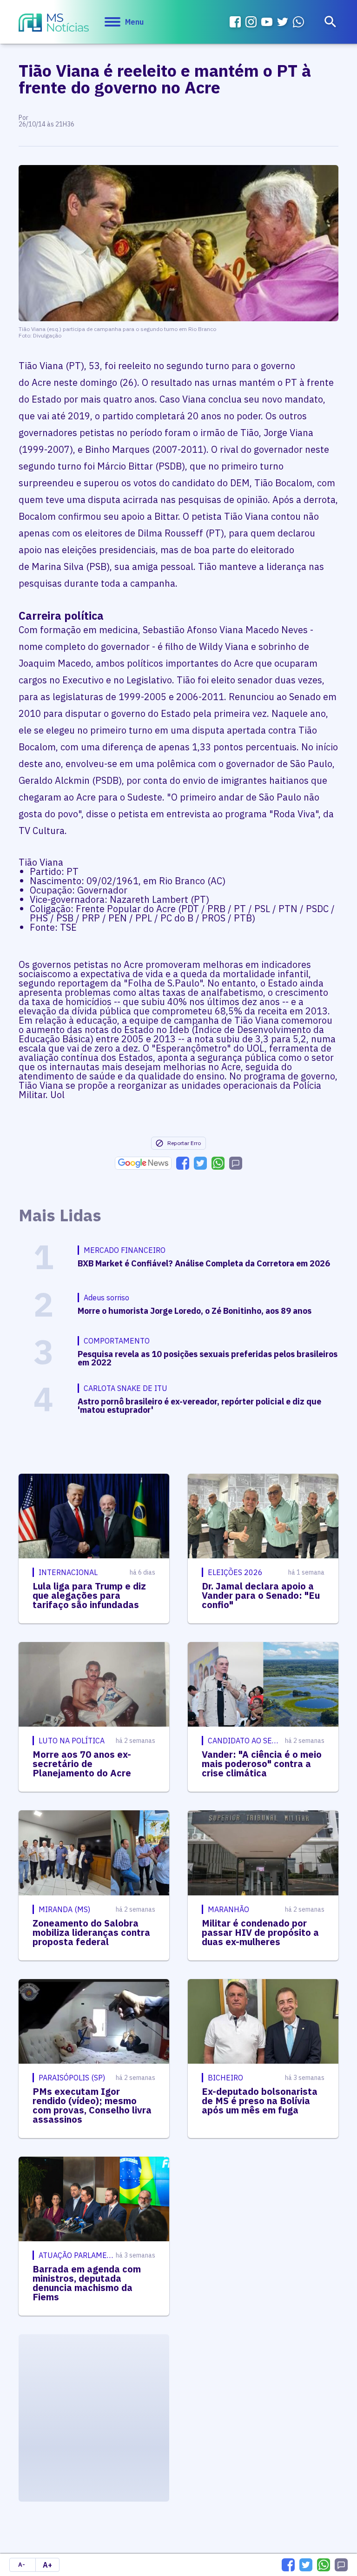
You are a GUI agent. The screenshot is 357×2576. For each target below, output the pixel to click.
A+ (47, 2565)
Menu (134, 22)
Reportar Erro (184, 1143)
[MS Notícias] (54, 24)
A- (22, 2565)
